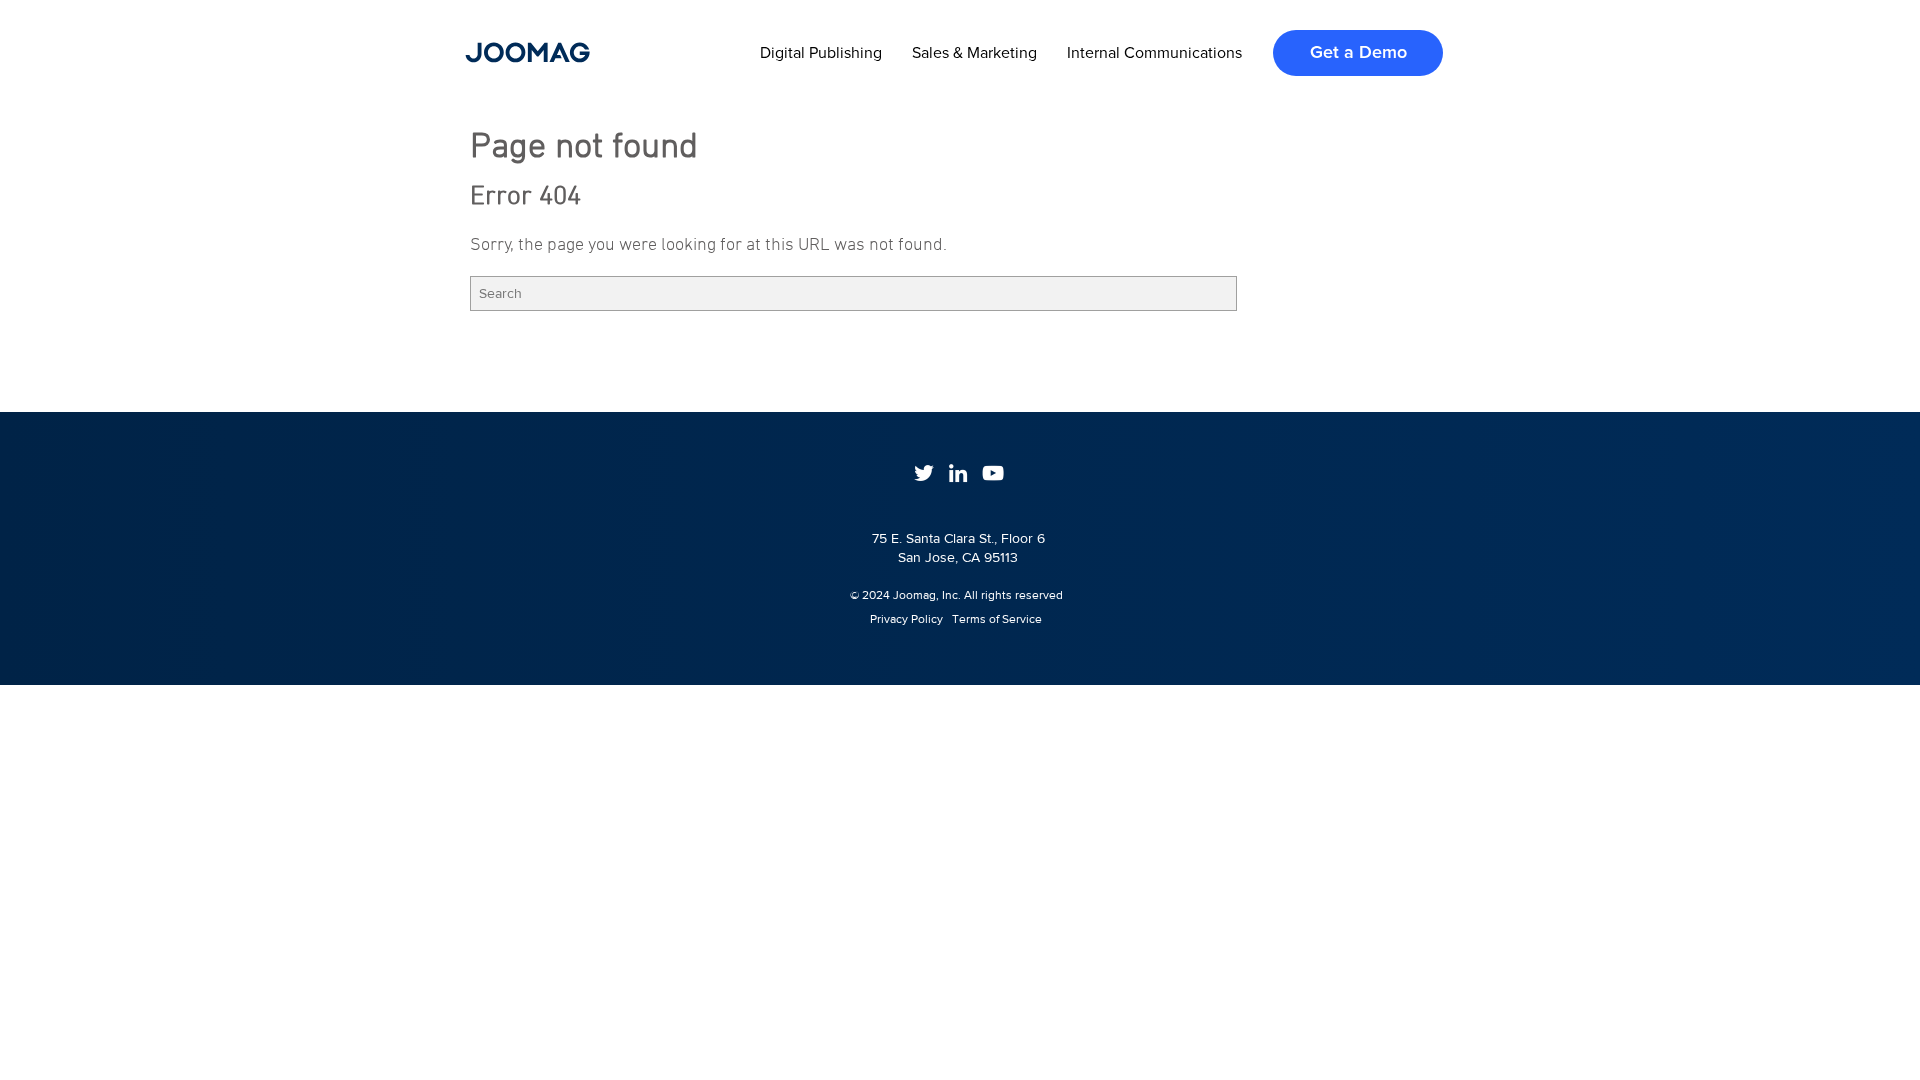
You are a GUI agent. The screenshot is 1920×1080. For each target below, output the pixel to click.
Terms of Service (997, 619)
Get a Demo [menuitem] (1358, 52)
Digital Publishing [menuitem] (821, 52)
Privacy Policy (897, 619)
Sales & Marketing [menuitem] (974, 52)
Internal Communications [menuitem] (1154, 52)
